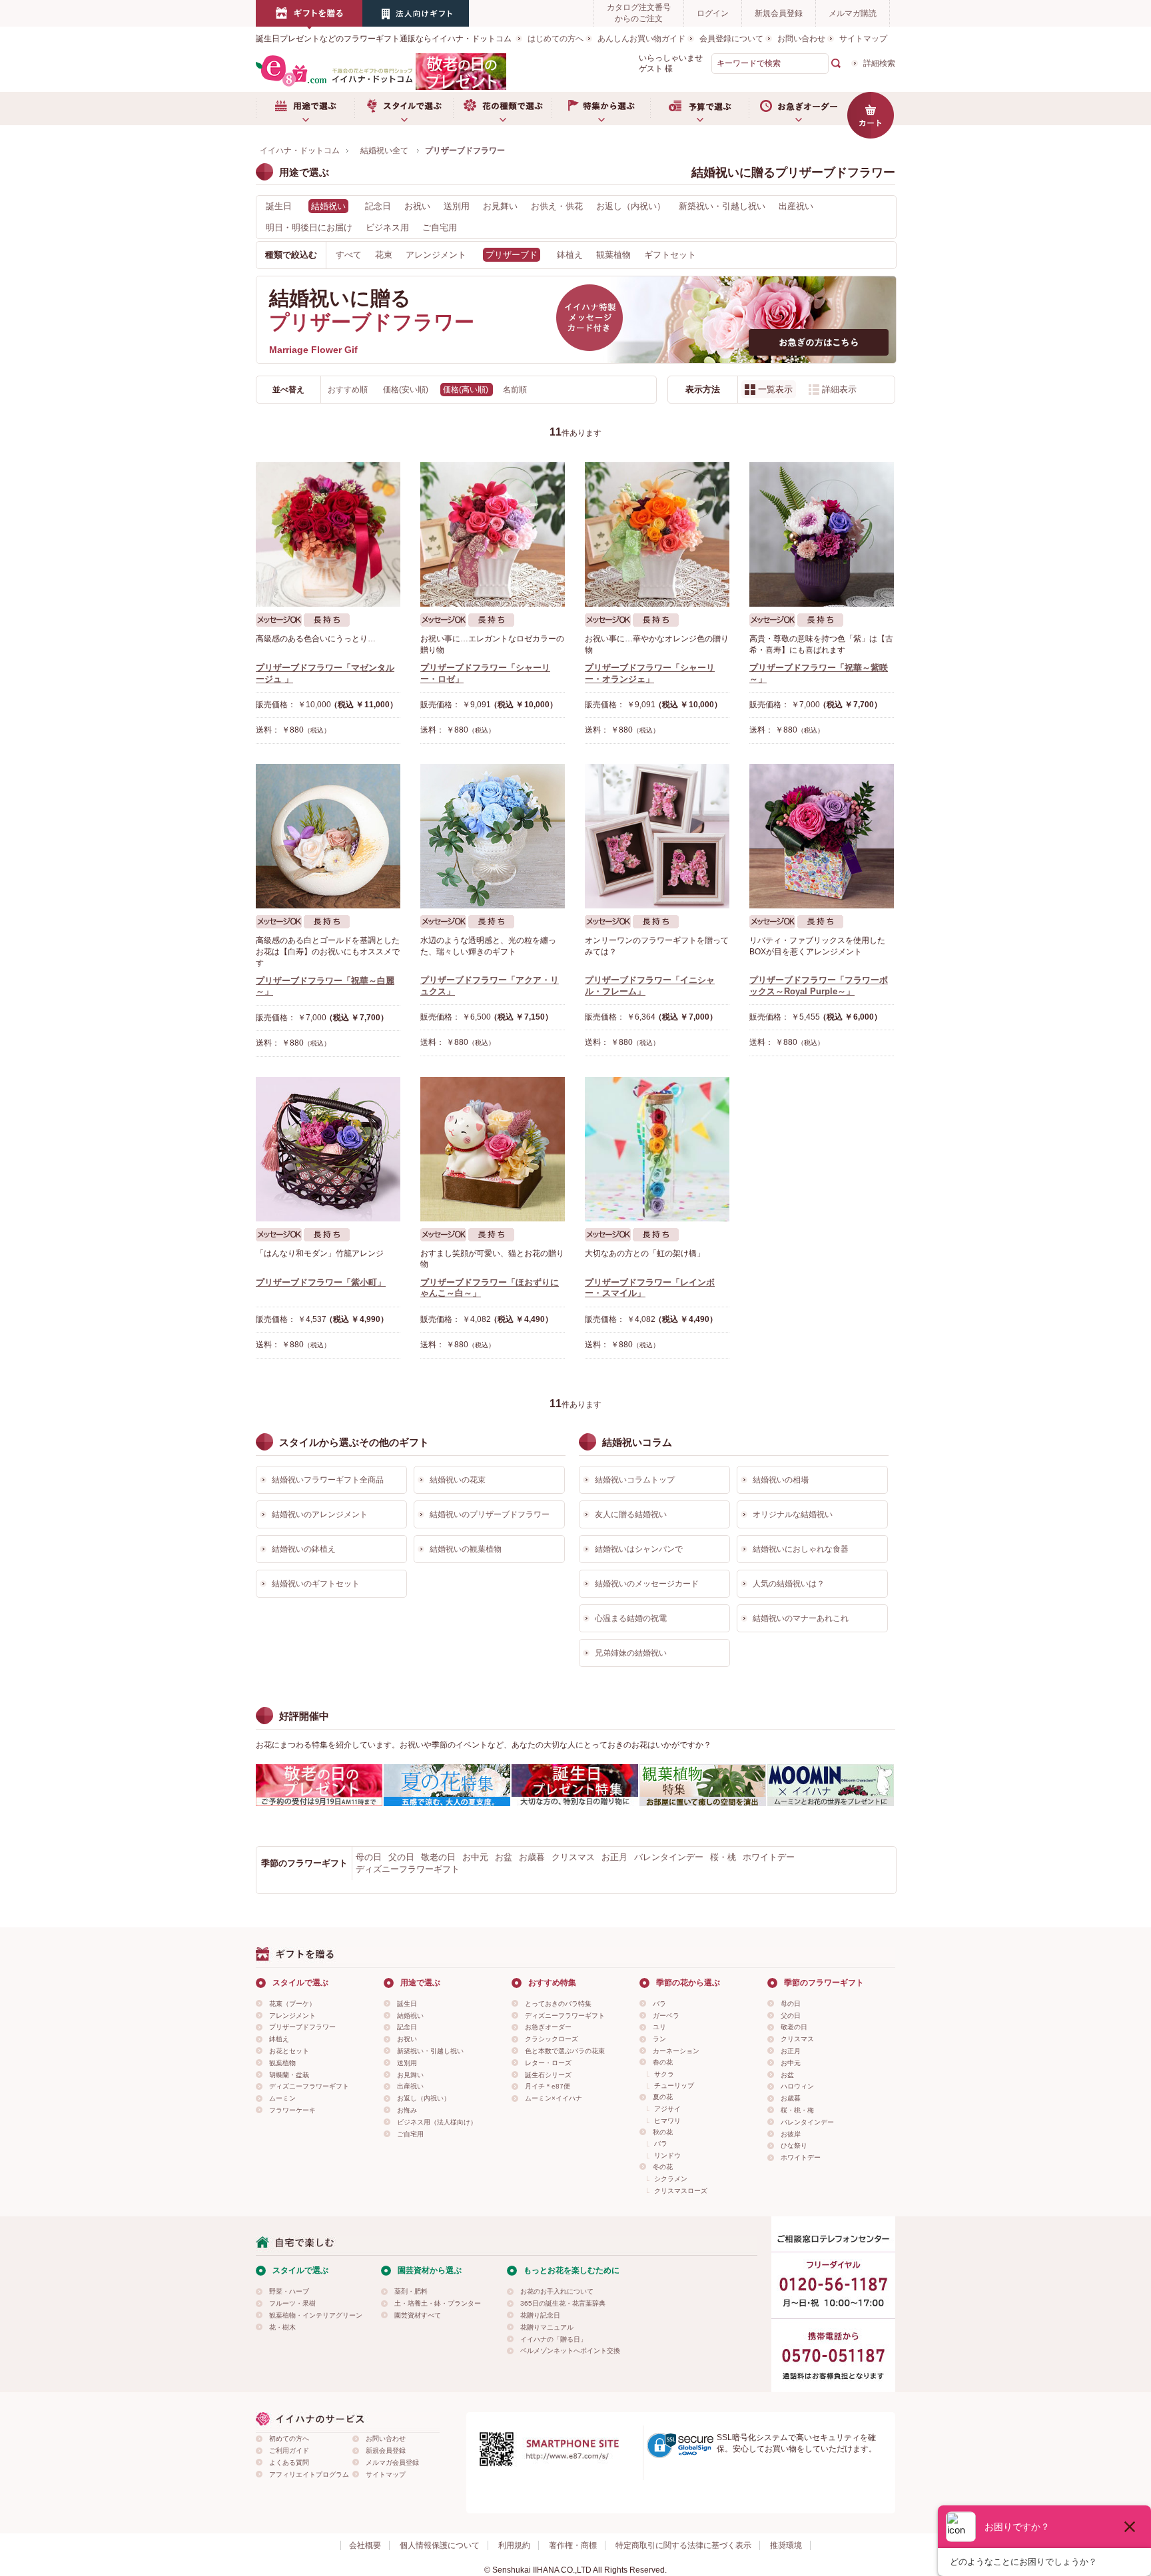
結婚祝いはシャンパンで (639, 1549)
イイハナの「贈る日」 (554, 2339)
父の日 (401, 1857)
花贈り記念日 (540, 2315)
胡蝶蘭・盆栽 (289, 2075)
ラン (659, 2039)
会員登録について (731, 39)
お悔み (407, 2110)
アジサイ (667, 2109)
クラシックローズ (552, 2039)
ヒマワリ (667, 2121)
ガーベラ (666, 2016)
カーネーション (676, 2051)
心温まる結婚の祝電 (631, 1618)
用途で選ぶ (305, 109)
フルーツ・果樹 (292, 2303)
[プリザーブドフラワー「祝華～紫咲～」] (822, 534)
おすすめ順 (349, 390)
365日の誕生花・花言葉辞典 (563, 2303)
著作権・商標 (573, 2545)
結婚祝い (410, 2016)
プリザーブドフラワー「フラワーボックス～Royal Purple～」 (819, 986)
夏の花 (663, 2097)
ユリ (659, 2027)
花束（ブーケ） (292, 2004)
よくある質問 (289, 2462)
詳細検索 (879, 63)
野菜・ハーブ (289, 2291)
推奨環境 (786, 2545)
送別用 (457, 206)
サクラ (664, 2074)
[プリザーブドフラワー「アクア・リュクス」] (493, 836)
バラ (659, 2004)
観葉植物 (613, 255)
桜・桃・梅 (797, 2110)
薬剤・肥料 (411, 2291)
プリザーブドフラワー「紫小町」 (321, 1282)
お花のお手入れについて (557, 2291)
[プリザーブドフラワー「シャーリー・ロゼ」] (493, 534)
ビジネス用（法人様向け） (437, 2122)
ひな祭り (794, 2145)
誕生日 (279, 206)
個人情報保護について (440, 2545)
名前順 (515, 390)
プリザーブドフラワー (302, 2027)
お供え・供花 (557, 206)
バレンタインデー (669, 1857)
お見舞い (500, 206)
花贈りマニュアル (547, 2327)
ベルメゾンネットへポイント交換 (570, 2351)
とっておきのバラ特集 (558, 2004)
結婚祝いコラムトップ (635, 1480)
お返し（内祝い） (631, 206)
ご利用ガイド (289, 2450)
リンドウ (667, 2155)
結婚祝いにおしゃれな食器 (801, 1549)
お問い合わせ (801, 39)
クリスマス (573, 1857)
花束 (384, 255)
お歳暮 (532, 1857)
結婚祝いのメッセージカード (647, 1584)
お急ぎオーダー (798, 109)
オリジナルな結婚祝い (793, 1514)
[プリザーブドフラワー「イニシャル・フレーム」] (657, 836)
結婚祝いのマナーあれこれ (801, 1618)
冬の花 (663, 2167)
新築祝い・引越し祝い (722, 206)
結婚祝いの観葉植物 (466, 1549)
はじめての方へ (556, 39)
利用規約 (514, 2545)
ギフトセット (670, 255)
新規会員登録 (779, 13)
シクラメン (671, 2179)
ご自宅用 (440, 227)
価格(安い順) (407, 390)
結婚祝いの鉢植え (304, 1549)
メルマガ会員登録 (392, 2462)
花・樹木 (282, 2327)
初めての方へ (289, 2438)
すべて (349, 255)
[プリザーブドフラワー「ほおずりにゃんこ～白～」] (493, 1149)
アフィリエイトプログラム (309, 2474)
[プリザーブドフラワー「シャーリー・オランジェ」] (657, 534)
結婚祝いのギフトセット (316, 1584)
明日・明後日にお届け (309, 227)
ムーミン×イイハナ (554, 2098)
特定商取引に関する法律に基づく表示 (683, 2545)
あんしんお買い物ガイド (641, 39)
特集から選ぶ (601, 109)
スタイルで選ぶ (404, 109)
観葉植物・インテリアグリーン (316, 2315)
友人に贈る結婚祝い (631, 1514)
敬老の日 (438, 1857)
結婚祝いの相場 (781, 1480)
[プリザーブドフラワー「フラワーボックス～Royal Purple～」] (822, 836)
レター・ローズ (548, 2063)
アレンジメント (436, 255)
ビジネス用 (387, 227)
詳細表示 (839, 389)
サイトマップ (863, 39)
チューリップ (674, 2086)
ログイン (713, 13)
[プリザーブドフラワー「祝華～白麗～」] (328, 836)
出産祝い (796, 206)
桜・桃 (723, 1857)
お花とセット (289, 2051)
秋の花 (663, 2132)
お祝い (417, 206)
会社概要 (365, 2545)
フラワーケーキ (292, 2110)
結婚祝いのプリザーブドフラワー (490, 1514)
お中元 (475, 1857)
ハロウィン (797, 2086)
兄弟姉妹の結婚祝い (631, 1653)
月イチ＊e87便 (548, 2086)
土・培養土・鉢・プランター (438, 2303)
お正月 (614, 1857)
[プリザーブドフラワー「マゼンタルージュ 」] (328, 534)
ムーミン (282, 2098)
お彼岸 (791, 2134)
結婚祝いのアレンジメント (320, 1514)
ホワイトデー (769, 1857)
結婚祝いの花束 (458, 1480)
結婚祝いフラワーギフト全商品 (328, 1480)
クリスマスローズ (681, 2191)
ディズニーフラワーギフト (408, 1869)
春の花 (663, 2062)
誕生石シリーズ (548, 2075)
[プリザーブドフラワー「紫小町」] (328, 1149)
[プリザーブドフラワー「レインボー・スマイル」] (657, 1149)
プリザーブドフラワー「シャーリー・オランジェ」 (650, 673)
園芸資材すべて (418, 2315)
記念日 (378, 206)
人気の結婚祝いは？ (789, 1584)
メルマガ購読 (853, 13)
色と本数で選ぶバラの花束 (565, 2051)
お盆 (504, 1857)
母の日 (369, 1857)
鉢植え (570, 255)
